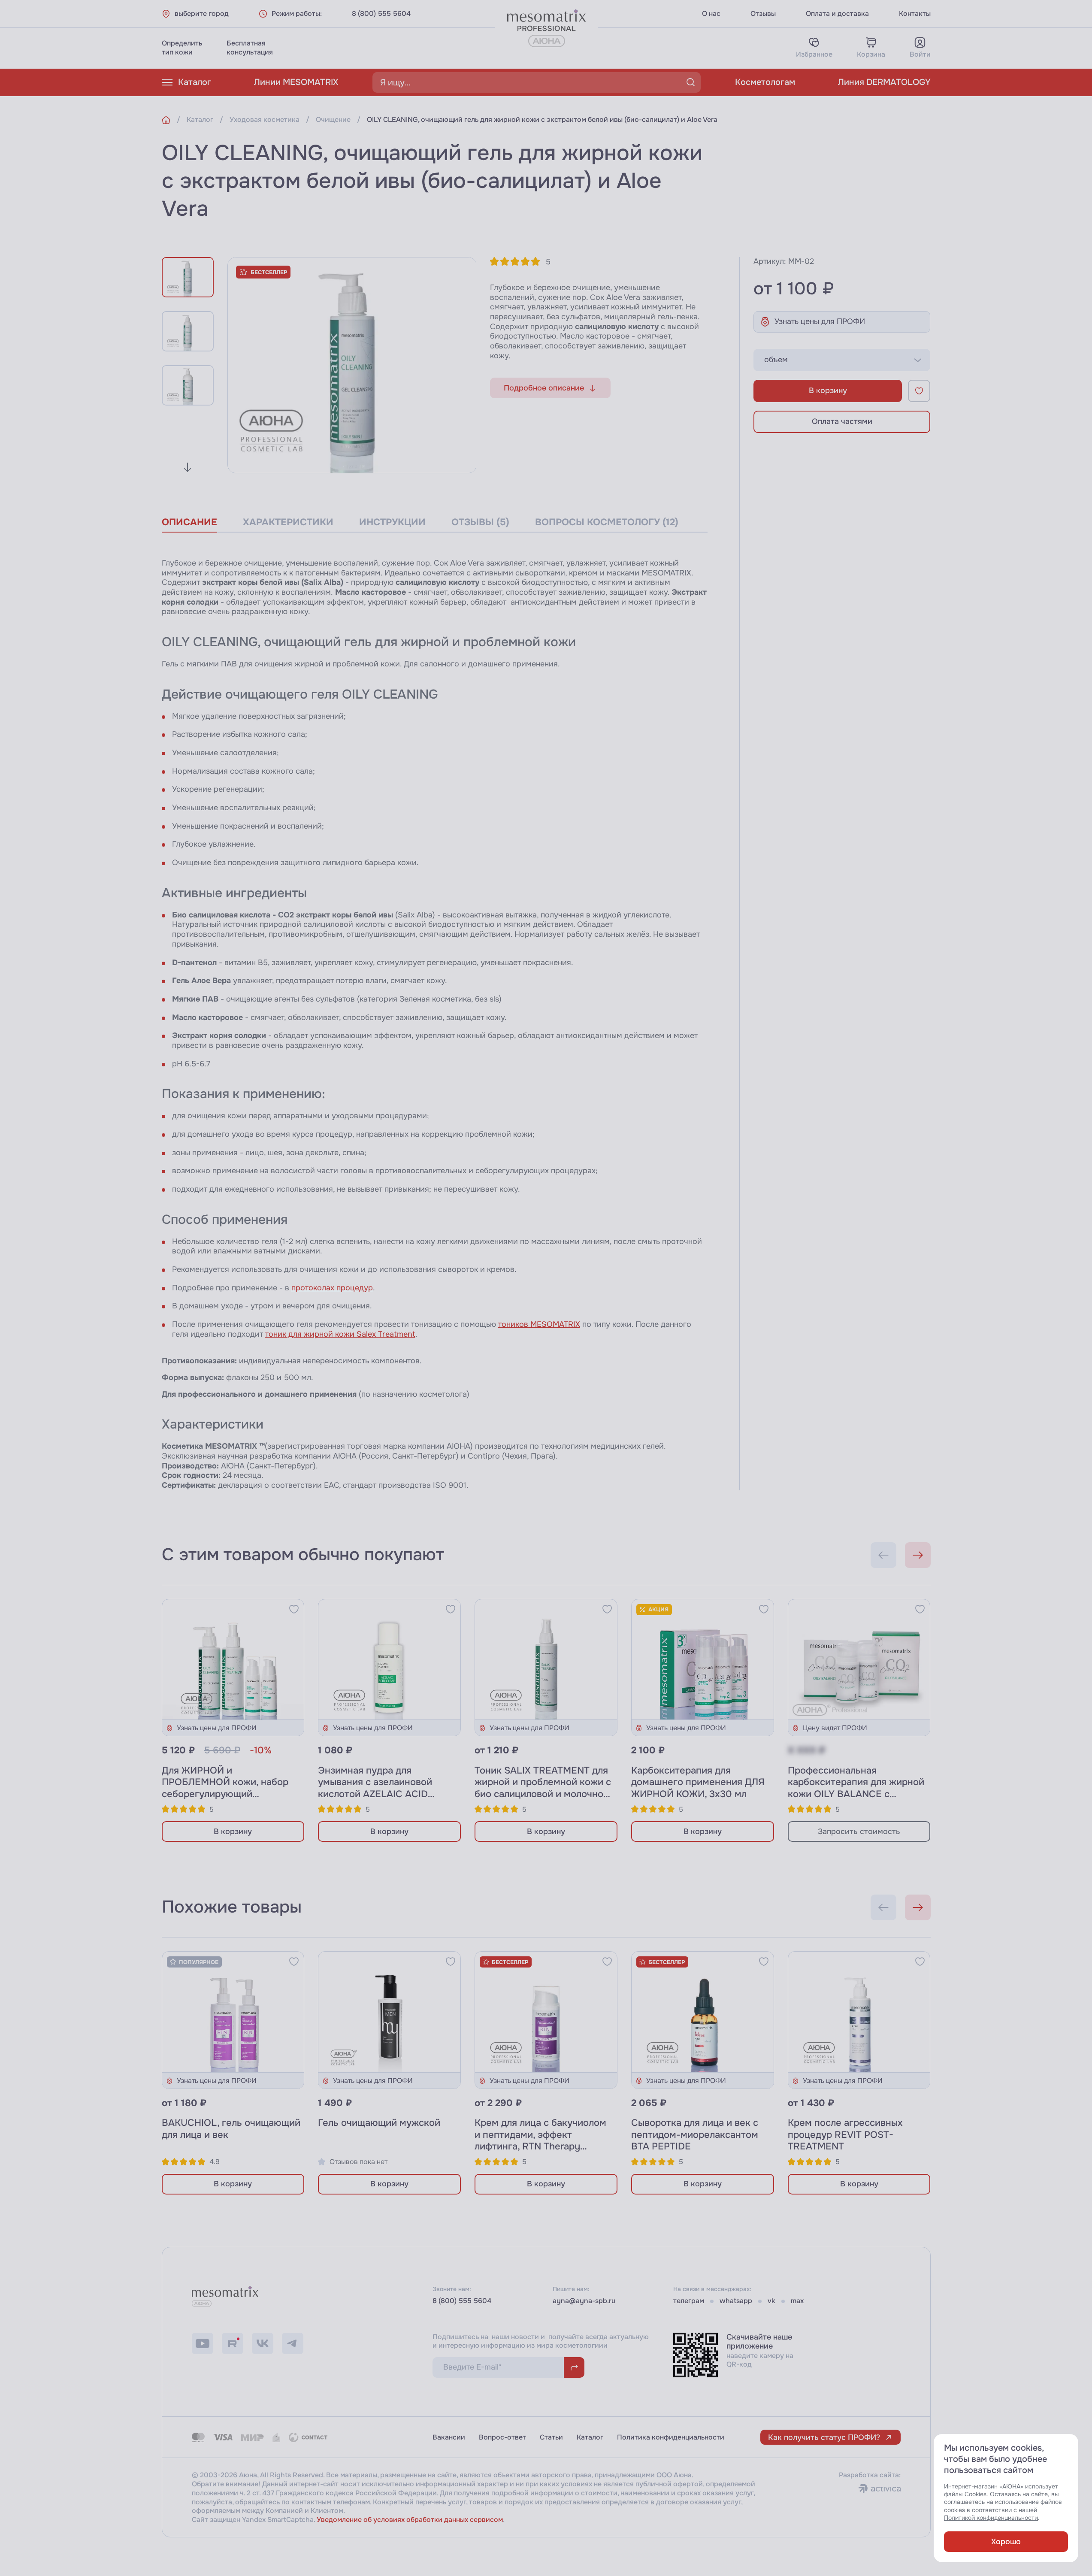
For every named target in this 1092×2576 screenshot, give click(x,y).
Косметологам (765, 82)
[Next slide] (188, 467)
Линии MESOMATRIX (296, 82)
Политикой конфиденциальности (991, 2518)
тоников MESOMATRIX (539, 1324)
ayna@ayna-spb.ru (584, 2301)
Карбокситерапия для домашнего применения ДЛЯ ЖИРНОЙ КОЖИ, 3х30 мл (698, 1782)
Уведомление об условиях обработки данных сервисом (410, 2520)
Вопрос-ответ (502, 2437)
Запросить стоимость (859, 1831)
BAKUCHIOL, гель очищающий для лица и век (231, 2129)
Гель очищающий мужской (379, 2123)
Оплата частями (842, 421)
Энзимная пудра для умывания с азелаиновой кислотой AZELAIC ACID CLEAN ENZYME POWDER (377, 1788)
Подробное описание (544, 388)
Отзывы (763, 14)
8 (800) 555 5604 (381, 14)
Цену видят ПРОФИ (835, 1728)
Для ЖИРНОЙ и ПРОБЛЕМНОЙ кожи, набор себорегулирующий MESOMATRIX (225, 1788)
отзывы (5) (480, 522)
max (797, 2301)
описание (189, 522)
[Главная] (166, 120)
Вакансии (449, 2437)
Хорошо (1006, 2542)
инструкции (392, 522)
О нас (711, 14)
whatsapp (736, 2301)
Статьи (551, 2437)
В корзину (828, 390)
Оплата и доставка (837, 14)
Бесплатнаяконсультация (250, 48)
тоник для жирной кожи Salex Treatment (340, 1334)
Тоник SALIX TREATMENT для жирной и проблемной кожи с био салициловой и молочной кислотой (543, 1788)
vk (771, 2301)
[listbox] (842, 360)
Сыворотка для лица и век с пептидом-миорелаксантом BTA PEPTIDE (695, 2135)
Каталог (195, 82)
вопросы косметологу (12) (607, 522)
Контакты (915, 14)
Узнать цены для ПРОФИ (820, 321)
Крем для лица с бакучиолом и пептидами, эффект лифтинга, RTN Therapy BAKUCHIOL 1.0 (540, 2141)
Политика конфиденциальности (671, 2437)
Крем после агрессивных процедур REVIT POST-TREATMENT (845, 2135)
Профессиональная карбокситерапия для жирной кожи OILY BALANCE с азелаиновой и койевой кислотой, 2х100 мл (856, 1794)
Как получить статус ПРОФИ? (824, 2437)
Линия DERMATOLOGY (884, 82)
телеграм (689, 2301)
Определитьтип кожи (182, 48)
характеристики (288, 522)
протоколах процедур (332, 1288)
